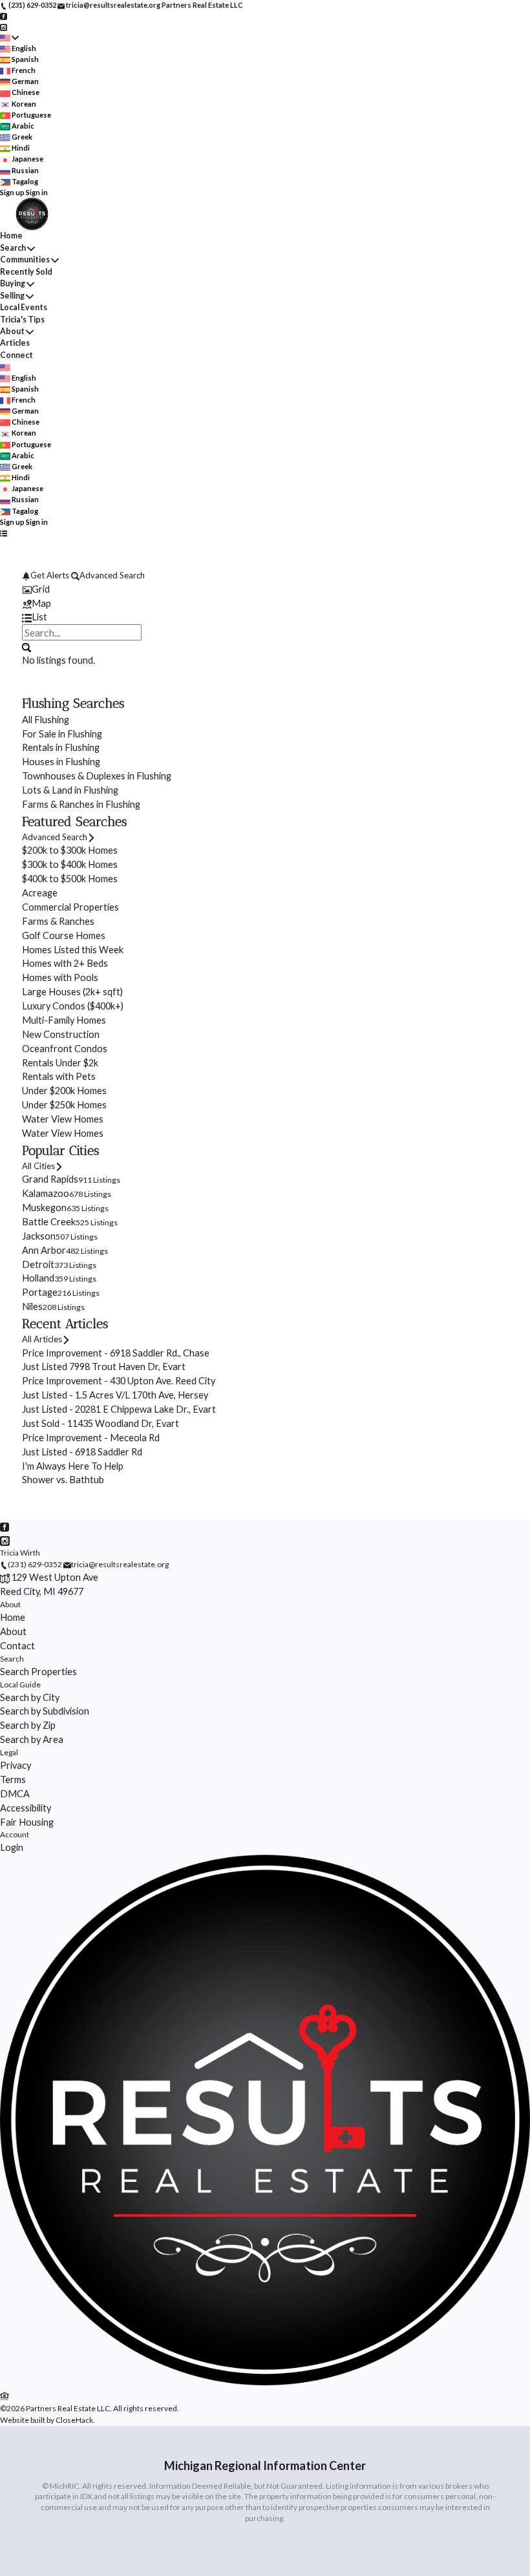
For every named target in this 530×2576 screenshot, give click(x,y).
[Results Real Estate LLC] (265, 2382)
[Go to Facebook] (4, 16)
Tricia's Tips (22, 320)
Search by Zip (28, 1725)
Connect (16, 355)
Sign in (37, 192)
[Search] (26, 646)
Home (11, 236)
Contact (17, 1646)
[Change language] (9, 38)
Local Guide (20, 1684)
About (12, 331)
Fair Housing (27, 1822)
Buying (13, 283)
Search (13, 248)
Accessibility (26, 1808)
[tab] (265, 589)
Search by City (30, 1697)
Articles (15, 343)
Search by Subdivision (45, 1711)
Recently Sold (26, 272)
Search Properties (38, 1672)
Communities (25, 259)
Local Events (24, 307)
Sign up (12, 192)
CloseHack (74, 2420)
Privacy (16, 1765)
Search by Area (32, 1739)
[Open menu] (4, 533)
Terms (13, 1779)
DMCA (15, 1794)
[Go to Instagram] (4, 26)
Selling (12, 296)
